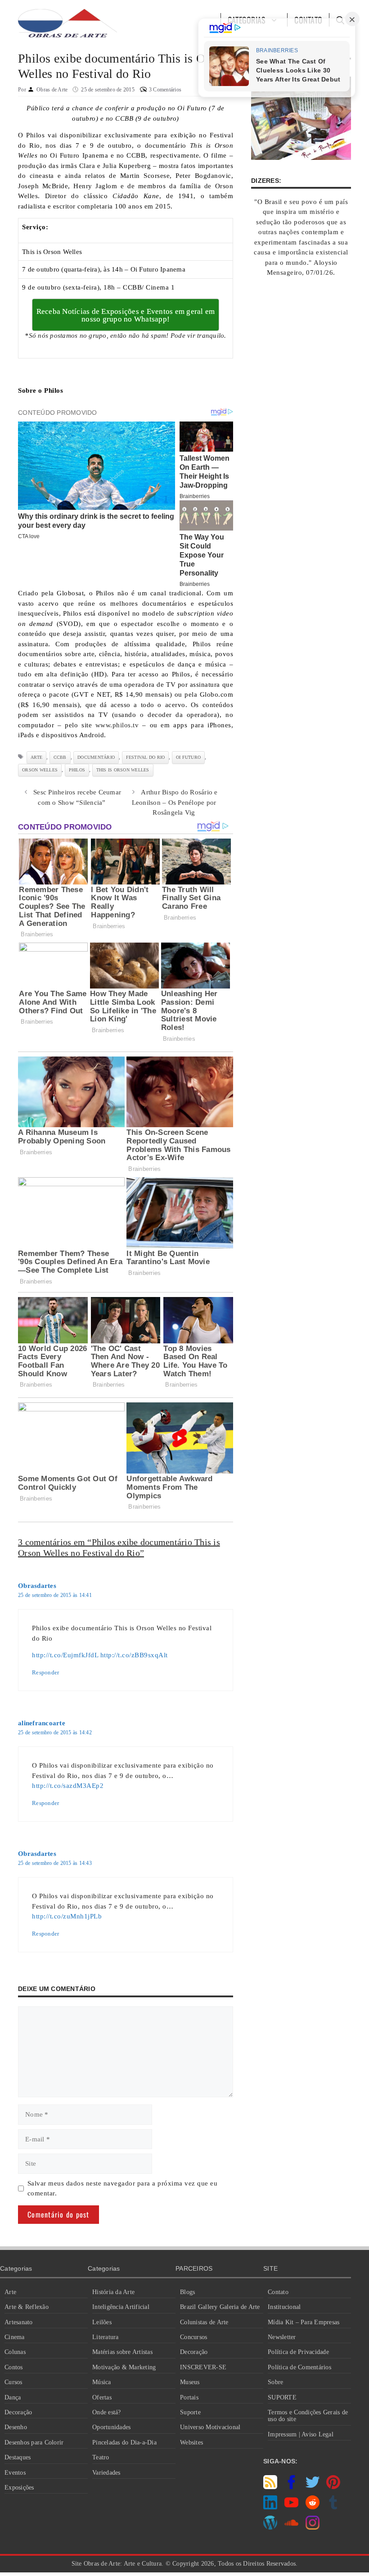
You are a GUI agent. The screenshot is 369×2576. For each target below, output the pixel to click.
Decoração (18, 2412)
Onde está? (107, 2412)
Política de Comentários (299, 2367)
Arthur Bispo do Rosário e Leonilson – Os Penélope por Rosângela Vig (175, 802)
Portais (189, 2397)
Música (102, 2382)
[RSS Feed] (270, 2487)
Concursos (193, 2337)
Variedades (106, 2473)
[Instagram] (313, 2527)
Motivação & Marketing (124, 2367)
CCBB (60, 757)
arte (36, 757)
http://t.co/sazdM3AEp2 (68, 1786)
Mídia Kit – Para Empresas (304, 2322)
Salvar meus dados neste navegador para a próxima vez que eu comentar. (123, 2188)
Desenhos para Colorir (34, 2442)
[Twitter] (313, 2487)
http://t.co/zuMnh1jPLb (67, 1916)
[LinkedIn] (270, 2507)
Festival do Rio (146, 757)
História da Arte (113, 2292)
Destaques (18, 2457)
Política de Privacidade (298, 2352)
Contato (278, 2292)
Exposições (19, 2488)
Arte (10, 2292)
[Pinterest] (333, 2487)
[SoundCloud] (291, 2527)
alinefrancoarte (42, 1723)
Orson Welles (40, 770)
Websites (191, 2442)
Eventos (15, 2473)
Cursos (13, 2382)
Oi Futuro (188, 757)
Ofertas (102, 2397)
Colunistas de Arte (204, 2322)
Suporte (190, 2412)
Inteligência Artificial (121, 2307)
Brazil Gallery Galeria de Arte (220, 2307)
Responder (45, 1673)
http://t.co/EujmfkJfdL (65, 1655)
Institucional (284, 2307)
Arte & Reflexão (27, 2307)
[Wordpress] (270, 2527)
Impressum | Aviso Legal (301, 2434)
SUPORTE (282, 2397)
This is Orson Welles (123, 770)
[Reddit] (313, 2507)
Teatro (101, 2457)
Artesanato (19, 2322)
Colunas (15, 2352)
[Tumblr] (333, 2507)
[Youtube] (291, 2507)
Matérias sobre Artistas (122, 2352)
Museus (190, 2382)
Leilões (102, 2322)
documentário (96, 757)
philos (77, 770)
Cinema (15, 2337)
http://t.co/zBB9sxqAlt (134, 1655)
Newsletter (282, 2337)
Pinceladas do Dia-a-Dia (124, 2442)
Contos (14, 2367)
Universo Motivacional (210, 2427)
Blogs (187, 2292)
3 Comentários (165, 90)
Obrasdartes (37, 1586)
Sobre (275, 2382)
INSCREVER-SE (203, 2367)
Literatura (106, 2337)
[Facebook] (291, 2487)
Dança (13, 2397)
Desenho (16, 2427)
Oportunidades (111, 2427)
